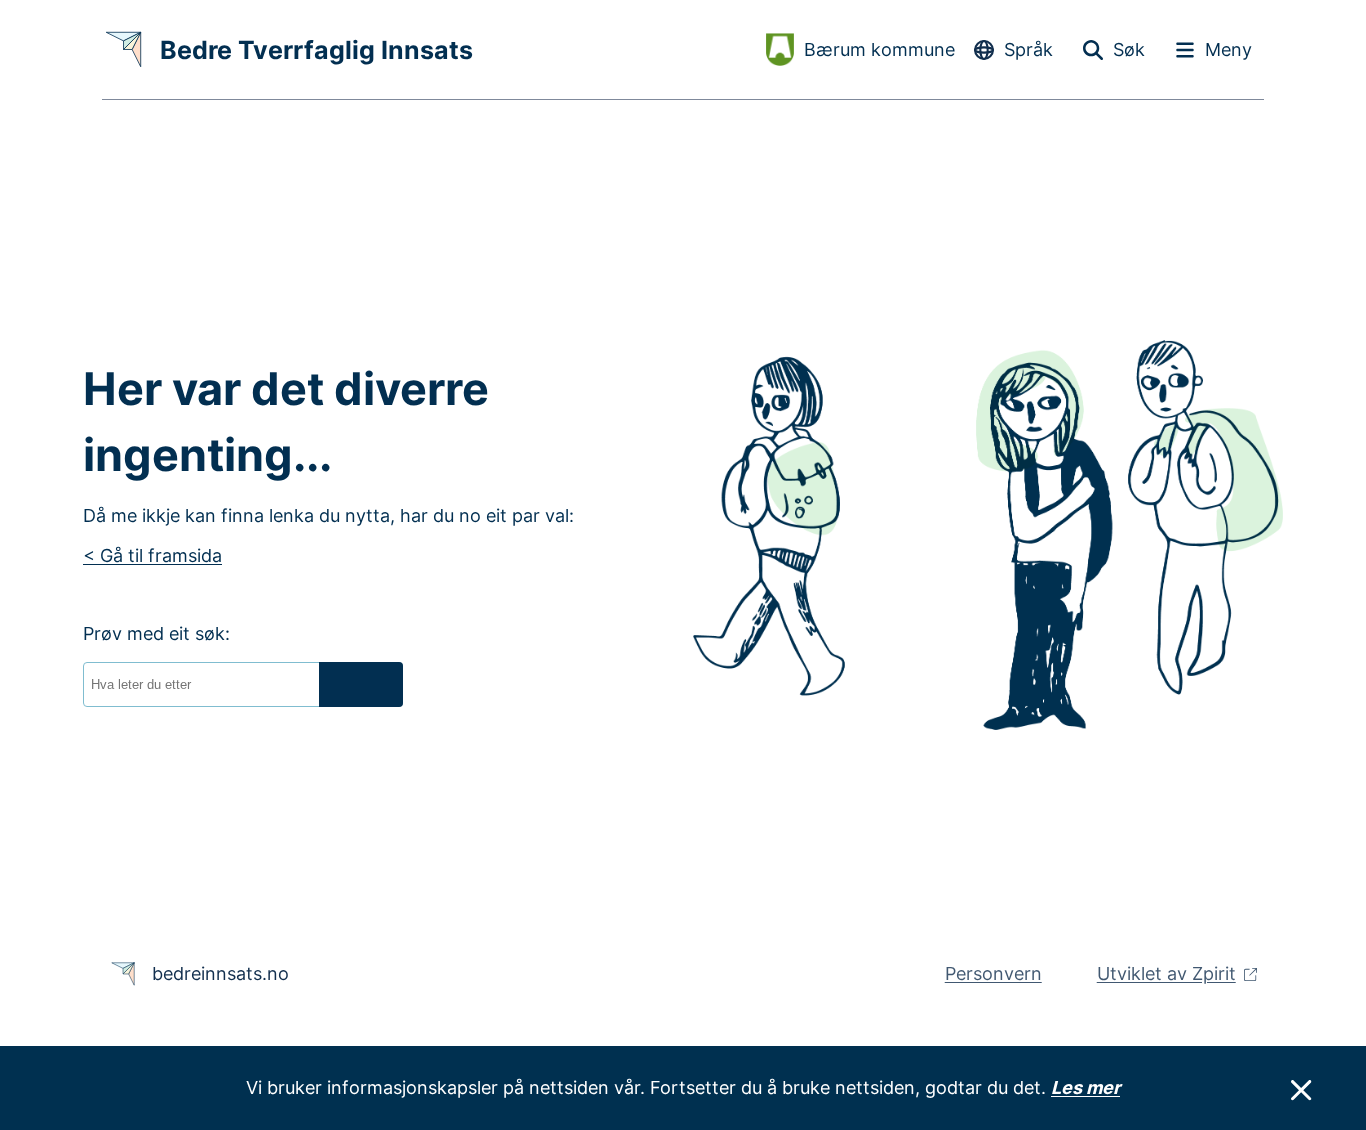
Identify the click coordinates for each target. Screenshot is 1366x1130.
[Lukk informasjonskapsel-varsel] (1301, 1090)
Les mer (1085, 1087)
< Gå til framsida (152, 555)
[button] (361, 684)
